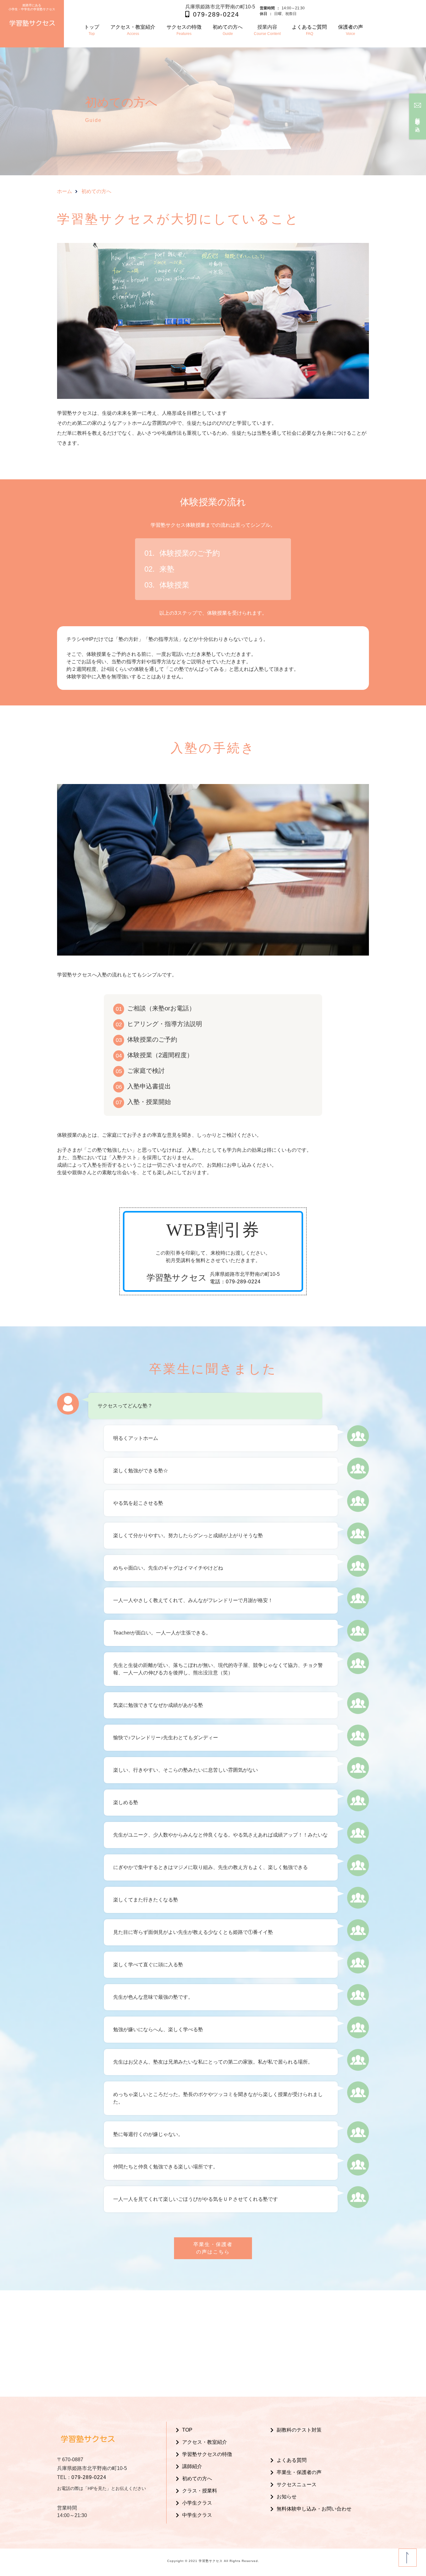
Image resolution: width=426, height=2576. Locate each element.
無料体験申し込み (418, 122)
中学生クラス (197, 2515)
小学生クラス (197, 2503)
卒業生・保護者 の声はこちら (213, 2248)
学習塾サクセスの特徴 (207, 2454)
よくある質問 (292, 2460)
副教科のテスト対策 (299, 2430)
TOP (187, 2430)
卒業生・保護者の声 (299, 2472)
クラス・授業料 (200, 2491)
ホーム (65, 191)
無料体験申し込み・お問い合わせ (314, 2509)
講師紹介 (192, 2466)
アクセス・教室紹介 (205, 2442)
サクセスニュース (297, 2484)
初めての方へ (197, 2479)
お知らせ (287, 2497)
